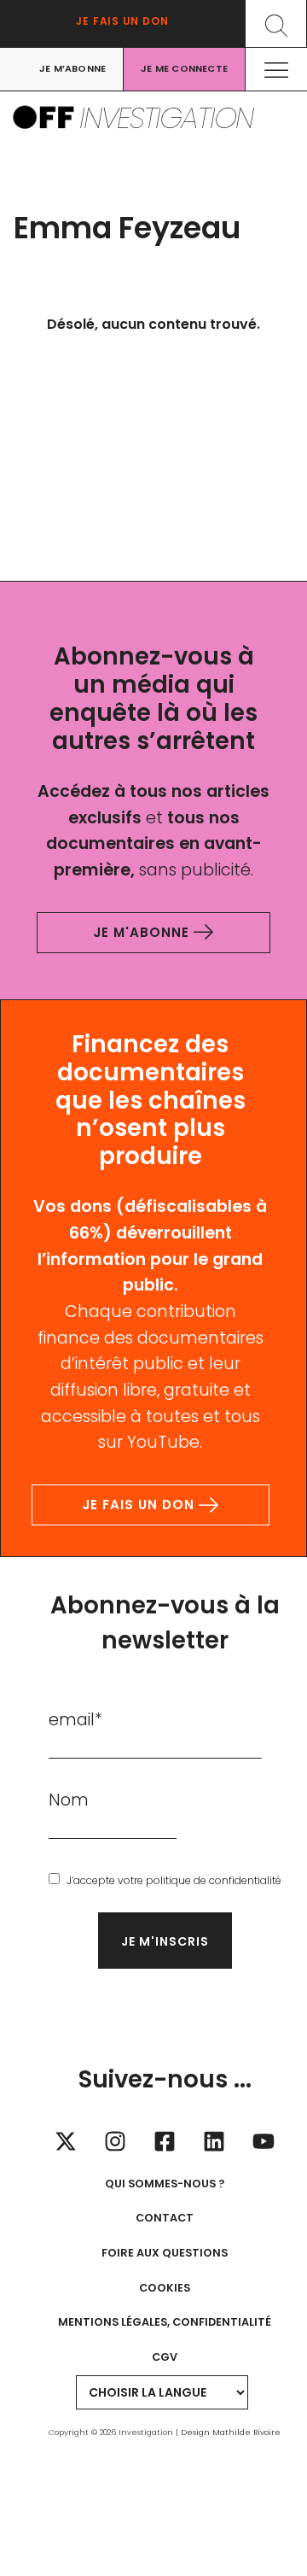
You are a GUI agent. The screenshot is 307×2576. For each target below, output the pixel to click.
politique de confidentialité (214, 1880)
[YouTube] (264, 2141)
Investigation (166, 118)
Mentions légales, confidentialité (165, 2322)
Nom (69, 1800)
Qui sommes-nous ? (165, 2184)
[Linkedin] (214, 2141)
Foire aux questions (165, 2253)
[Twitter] (66, 2141)
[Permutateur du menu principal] (277, 70)
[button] (276, 23)
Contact (165, 2218)
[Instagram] (115, 2141)
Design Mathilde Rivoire (231, 2432)
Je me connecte (184, 69)
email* (75, 1720)
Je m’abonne (72, 69)
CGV (165, 2357)
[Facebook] (165, 2141)
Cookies (165, 2288)
